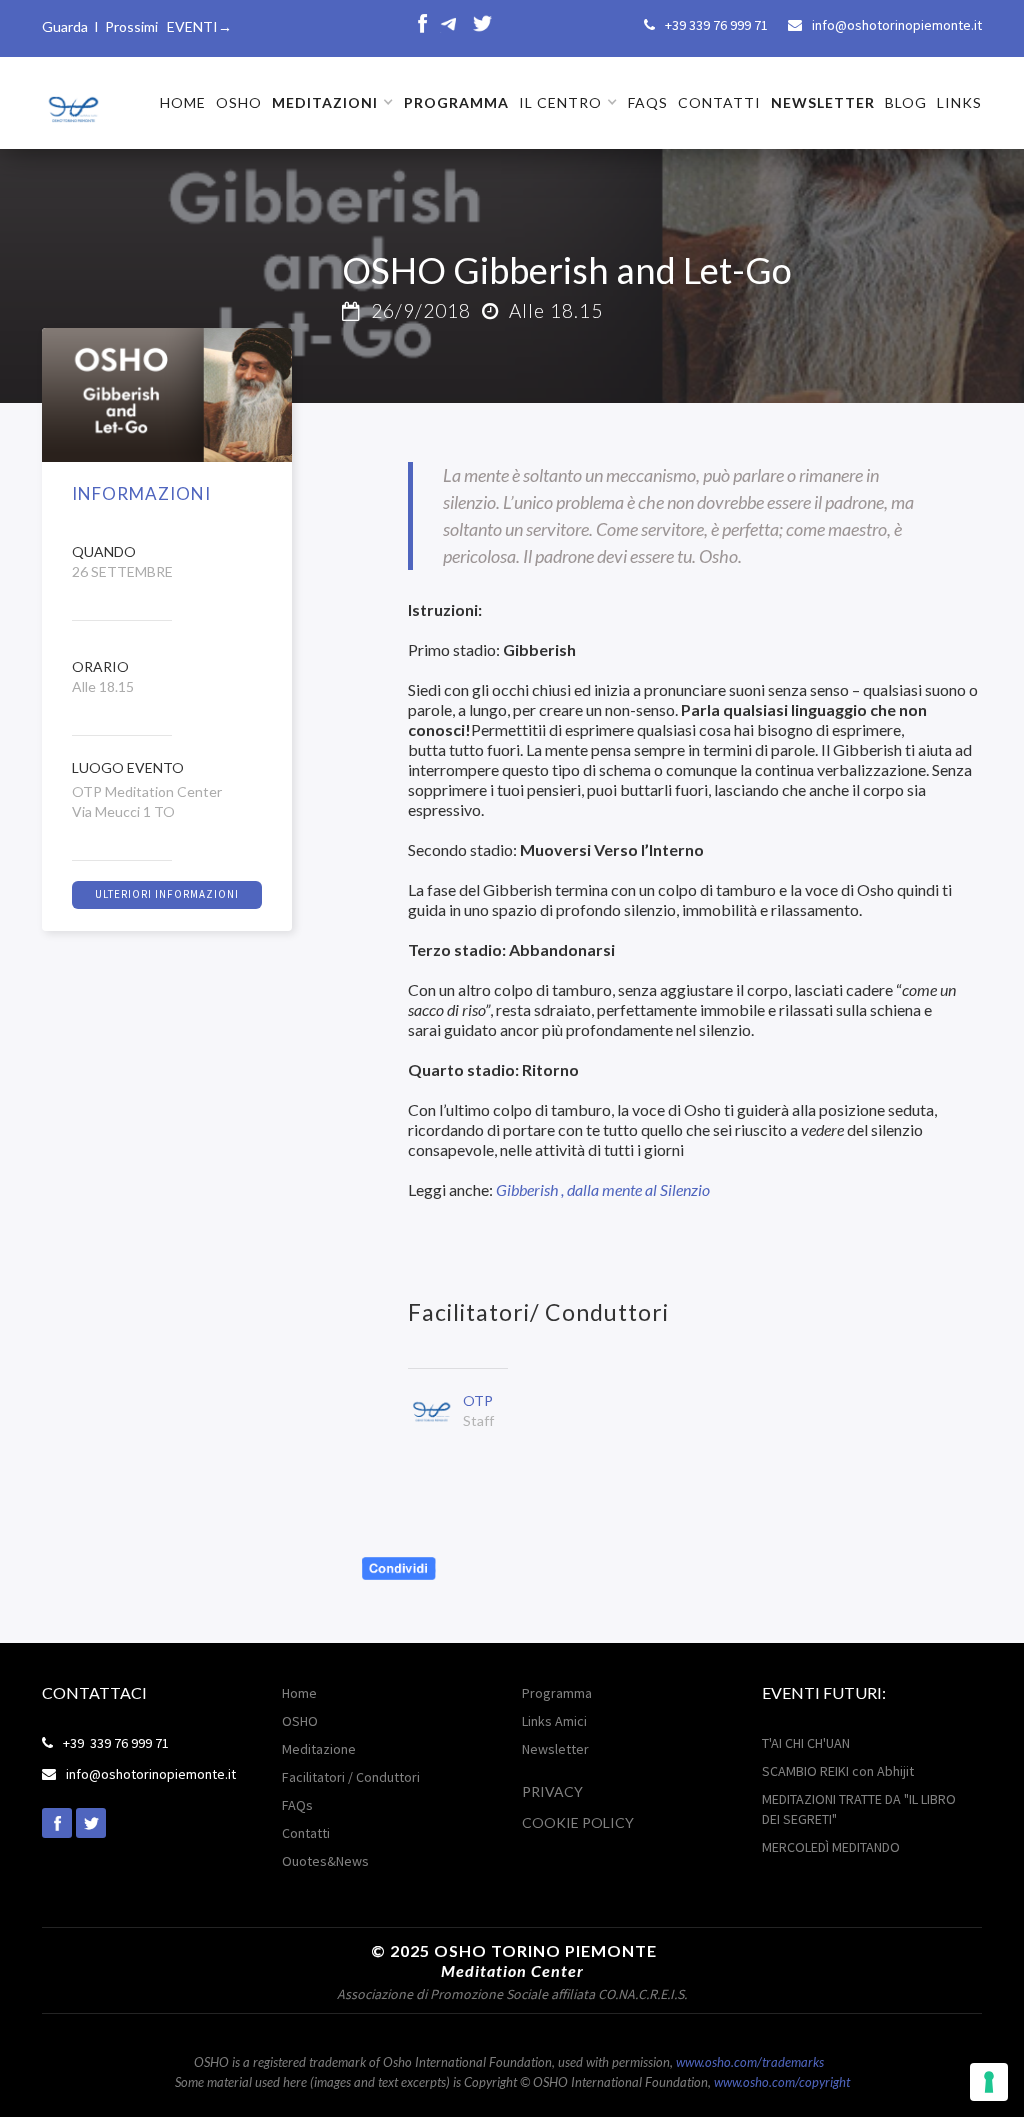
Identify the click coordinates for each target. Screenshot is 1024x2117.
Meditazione (319, 1749)
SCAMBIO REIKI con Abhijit (838, 1771)
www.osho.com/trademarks (750, 2062)
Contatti (306, 1833)
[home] (72, 101)
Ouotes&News (325, 1861)
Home (299, 1693)
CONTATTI (719, 102)
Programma (557, 1693)
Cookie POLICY (578, 1822)
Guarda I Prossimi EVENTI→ (137, 26)
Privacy (552, 1791)
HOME (183, 102)
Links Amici (554, 1721)
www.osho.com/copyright (782, 2082)
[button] (333, 103)
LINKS (959, 102)
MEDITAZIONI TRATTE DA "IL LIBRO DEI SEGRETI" (859, 1809)
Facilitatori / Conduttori (351, 1777)
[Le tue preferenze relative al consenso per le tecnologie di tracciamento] (989, 2082)
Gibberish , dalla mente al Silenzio (604, 1189)
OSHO (239, 102)
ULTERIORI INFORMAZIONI (167, 894)
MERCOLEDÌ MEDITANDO (831, 1847)
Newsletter (555, 1749)
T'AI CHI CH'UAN (806, 1743)
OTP (478, 1400)
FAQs (648, 102)
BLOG (906, 102)
